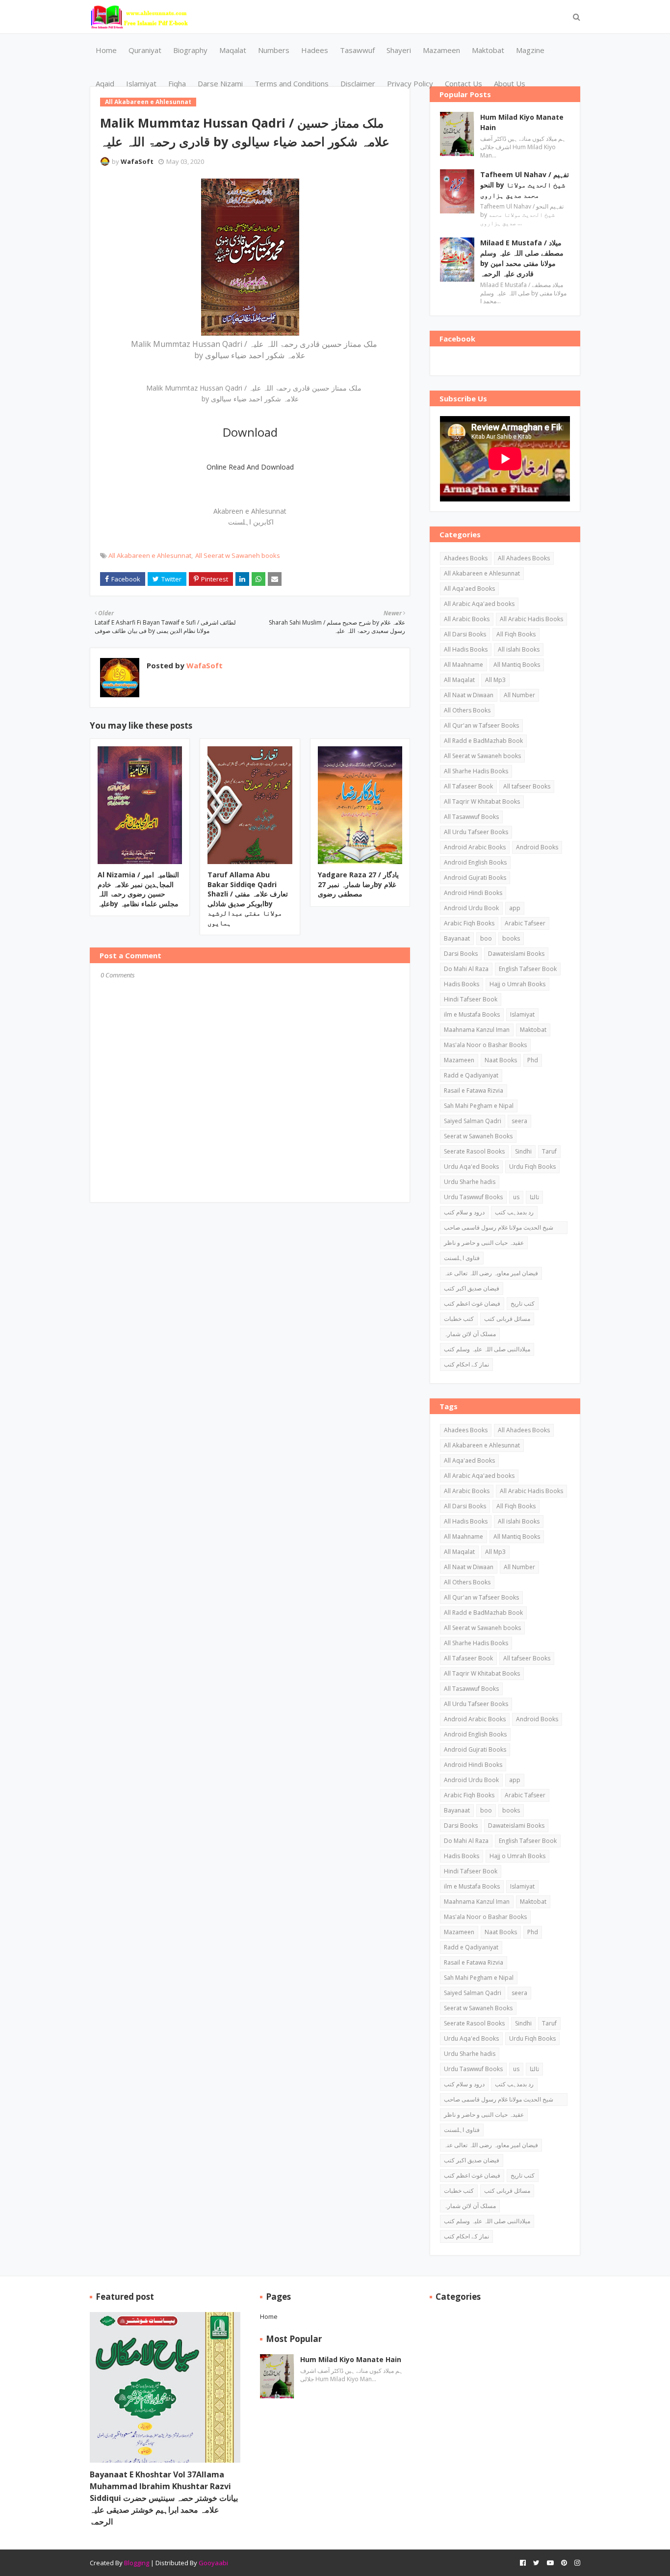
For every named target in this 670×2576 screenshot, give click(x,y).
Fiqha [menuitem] (177, 83)
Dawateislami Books (516, 954)
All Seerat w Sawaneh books (238, 555)
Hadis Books (462, 984)
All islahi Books (519, 649)
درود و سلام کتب (464, 1212)
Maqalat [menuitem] (233, 50)
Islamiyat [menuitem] (141, 83)
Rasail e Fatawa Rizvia (474, 1091)
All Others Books (467, 710)
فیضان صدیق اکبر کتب (472, 1288)
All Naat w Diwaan (469, 695)
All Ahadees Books (524, 558)
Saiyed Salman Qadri (473, 1121)
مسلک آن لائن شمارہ (470, 1334)
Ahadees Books (466, 558)
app (515, 908)
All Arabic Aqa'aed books (479, 604)
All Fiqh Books (516, 634)
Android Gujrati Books (475, 878)
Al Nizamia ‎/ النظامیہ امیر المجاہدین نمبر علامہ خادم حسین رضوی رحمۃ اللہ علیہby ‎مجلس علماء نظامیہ (138, 889)
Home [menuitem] (106, 50)
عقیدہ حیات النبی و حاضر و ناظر (484, 1243)
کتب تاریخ (523, 1303)
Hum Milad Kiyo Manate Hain (522, 122)
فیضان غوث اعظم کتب (472, 1303)
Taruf (549, 1151)
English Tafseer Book (528, 969)
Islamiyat (522, 1014)
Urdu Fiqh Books (532, 1167)
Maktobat (533, 1030)
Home (269, 2316)
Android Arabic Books (475, 847)
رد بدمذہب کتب (514, 1212)
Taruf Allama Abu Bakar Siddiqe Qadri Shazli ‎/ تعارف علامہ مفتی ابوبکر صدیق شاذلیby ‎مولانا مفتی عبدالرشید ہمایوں (248, 899)
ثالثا (534, 1197)
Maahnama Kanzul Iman (477, 1030)
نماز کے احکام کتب (466, 1364)
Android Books (537, 847)
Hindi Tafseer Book (471, 999)
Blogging (137, 2563)
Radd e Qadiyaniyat (471, 1075)
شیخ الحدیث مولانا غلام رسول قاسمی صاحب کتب (499, 1229)
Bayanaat (457, 938)
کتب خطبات (459, 1319)
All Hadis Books (466, 649)
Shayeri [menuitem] (399, 50)
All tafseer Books (527, 786)
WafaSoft (137, 161)
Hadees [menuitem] (315, 50)
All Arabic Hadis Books (531, 619)
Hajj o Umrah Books (517, 984)
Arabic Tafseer (525, 923)
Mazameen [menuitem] (441, 50)
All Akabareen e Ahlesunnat (150, 555)
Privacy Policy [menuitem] (410, 83)
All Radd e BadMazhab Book (483, 741)
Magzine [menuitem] (530, 50)
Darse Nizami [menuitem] (220, 83)
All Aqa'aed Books (469, 589)
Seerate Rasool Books (474, 1151)
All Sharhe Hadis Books (476, 771)
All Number (519, 695)
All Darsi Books (465, 634)
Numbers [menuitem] (274, 50)
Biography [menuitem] (190, 50)
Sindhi (523, 1151)
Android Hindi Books (473, 893)
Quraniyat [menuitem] (145, 50)
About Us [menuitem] (510, 83)
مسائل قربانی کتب (507, 1319)
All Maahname (464, 665)
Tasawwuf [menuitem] (357, 50)
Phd (533, 1060)
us (516, 1197)
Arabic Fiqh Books (469, 923)
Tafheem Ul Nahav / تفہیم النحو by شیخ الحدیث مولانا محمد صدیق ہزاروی (525, 185)
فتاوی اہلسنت (462, 1258)
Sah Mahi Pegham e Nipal (479, 1106)
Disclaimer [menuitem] (358, 83)
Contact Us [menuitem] (464, 83)
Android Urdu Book (471, 908)
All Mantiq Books (517, 665)
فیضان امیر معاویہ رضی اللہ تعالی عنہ (491, 1273)
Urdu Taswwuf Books (473, 1197)
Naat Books (501, 1060)
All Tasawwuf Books (471, 817)
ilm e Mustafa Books (472, 1014)
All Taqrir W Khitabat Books (482, 802)
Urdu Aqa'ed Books (471, 1167)
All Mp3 (495, 680)
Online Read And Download (250, 467)
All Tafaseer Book (468, 786)
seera (519, 1121)
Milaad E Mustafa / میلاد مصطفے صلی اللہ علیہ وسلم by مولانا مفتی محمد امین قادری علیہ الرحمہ (522, 258)
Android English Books (475, 862)
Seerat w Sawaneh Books (478, 1136)
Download (250, 432)
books (511, 938)
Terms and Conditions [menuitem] (292, 83)
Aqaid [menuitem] (105, 83)
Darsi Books (461, 954)
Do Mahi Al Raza (466, 969)
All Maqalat (459, 680)
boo (486, 938)
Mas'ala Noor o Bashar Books (485, 1045)
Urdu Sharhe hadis (470, 1182)
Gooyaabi (213, 2563)
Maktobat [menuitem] (488, 50)
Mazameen (459, 1060)
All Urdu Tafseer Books (476, 832)
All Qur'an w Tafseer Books (481, 725)
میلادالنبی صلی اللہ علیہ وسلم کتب (487, 1349)
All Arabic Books (467, 619)
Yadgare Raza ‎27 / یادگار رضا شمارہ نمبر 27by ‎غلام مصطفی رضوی (358, 884)
